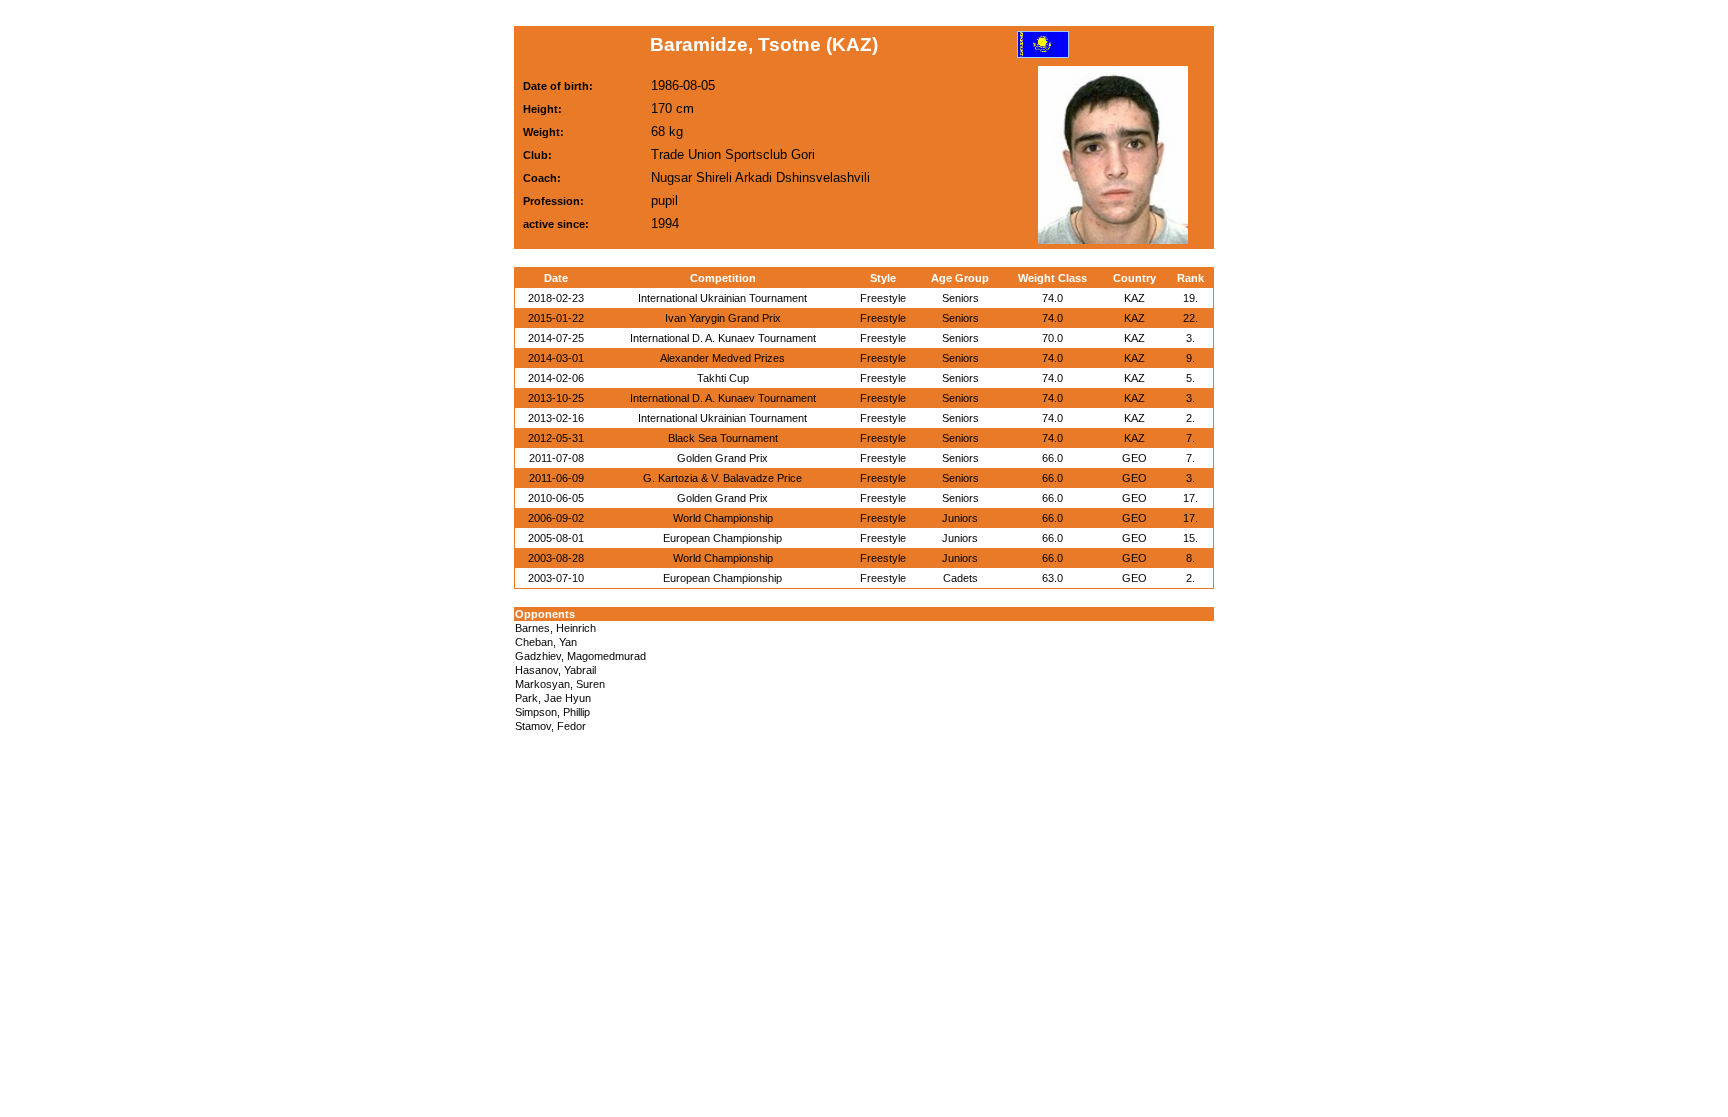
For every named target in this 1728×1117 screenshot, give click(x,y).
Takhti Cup (723, 378)
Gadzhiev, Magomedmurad (580, 656)
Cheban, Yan (546, 642)
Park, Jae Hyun (553, 698)
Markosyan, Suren (560, 684)
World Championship (723, 518)
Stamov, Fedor (550, 726)
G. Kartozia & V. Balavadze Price (722, 478)
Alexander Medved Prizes (722, 358)
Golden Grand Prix (722, 458)
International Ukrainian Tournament (722, 298)
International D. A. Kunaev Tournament (723, 338)
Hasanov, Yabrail (555, 670)
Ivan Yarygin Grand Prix (723, 318)
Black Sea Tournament (723, 438)
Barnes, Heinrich (555, 628)
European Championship (722, 538)
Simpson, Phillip (552, 712)
